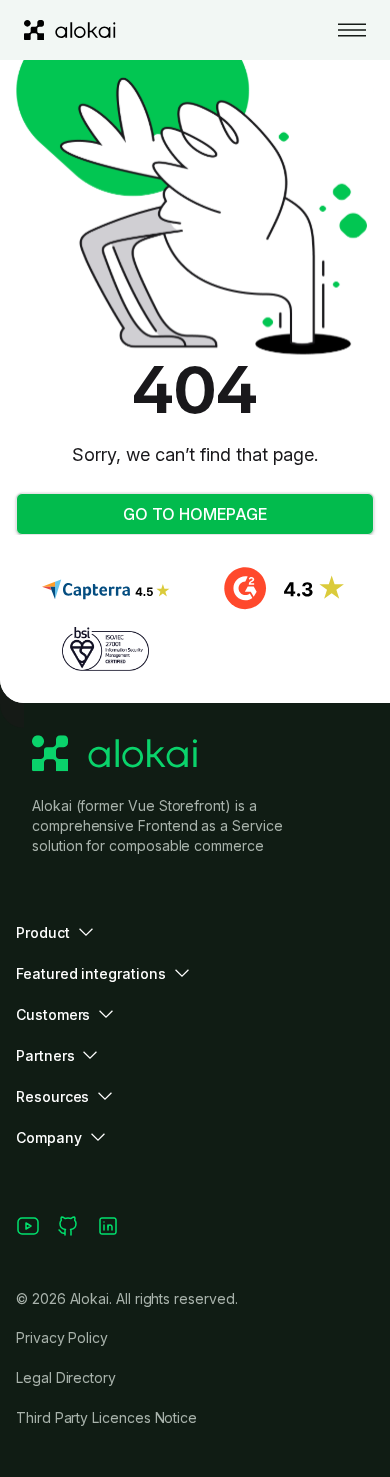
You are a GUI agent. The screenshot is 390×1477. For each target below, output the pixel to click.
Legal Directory (66, 1377)
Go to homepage (195, 514)
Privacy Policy (62, 1337)
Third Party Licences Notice (106, 1417)
